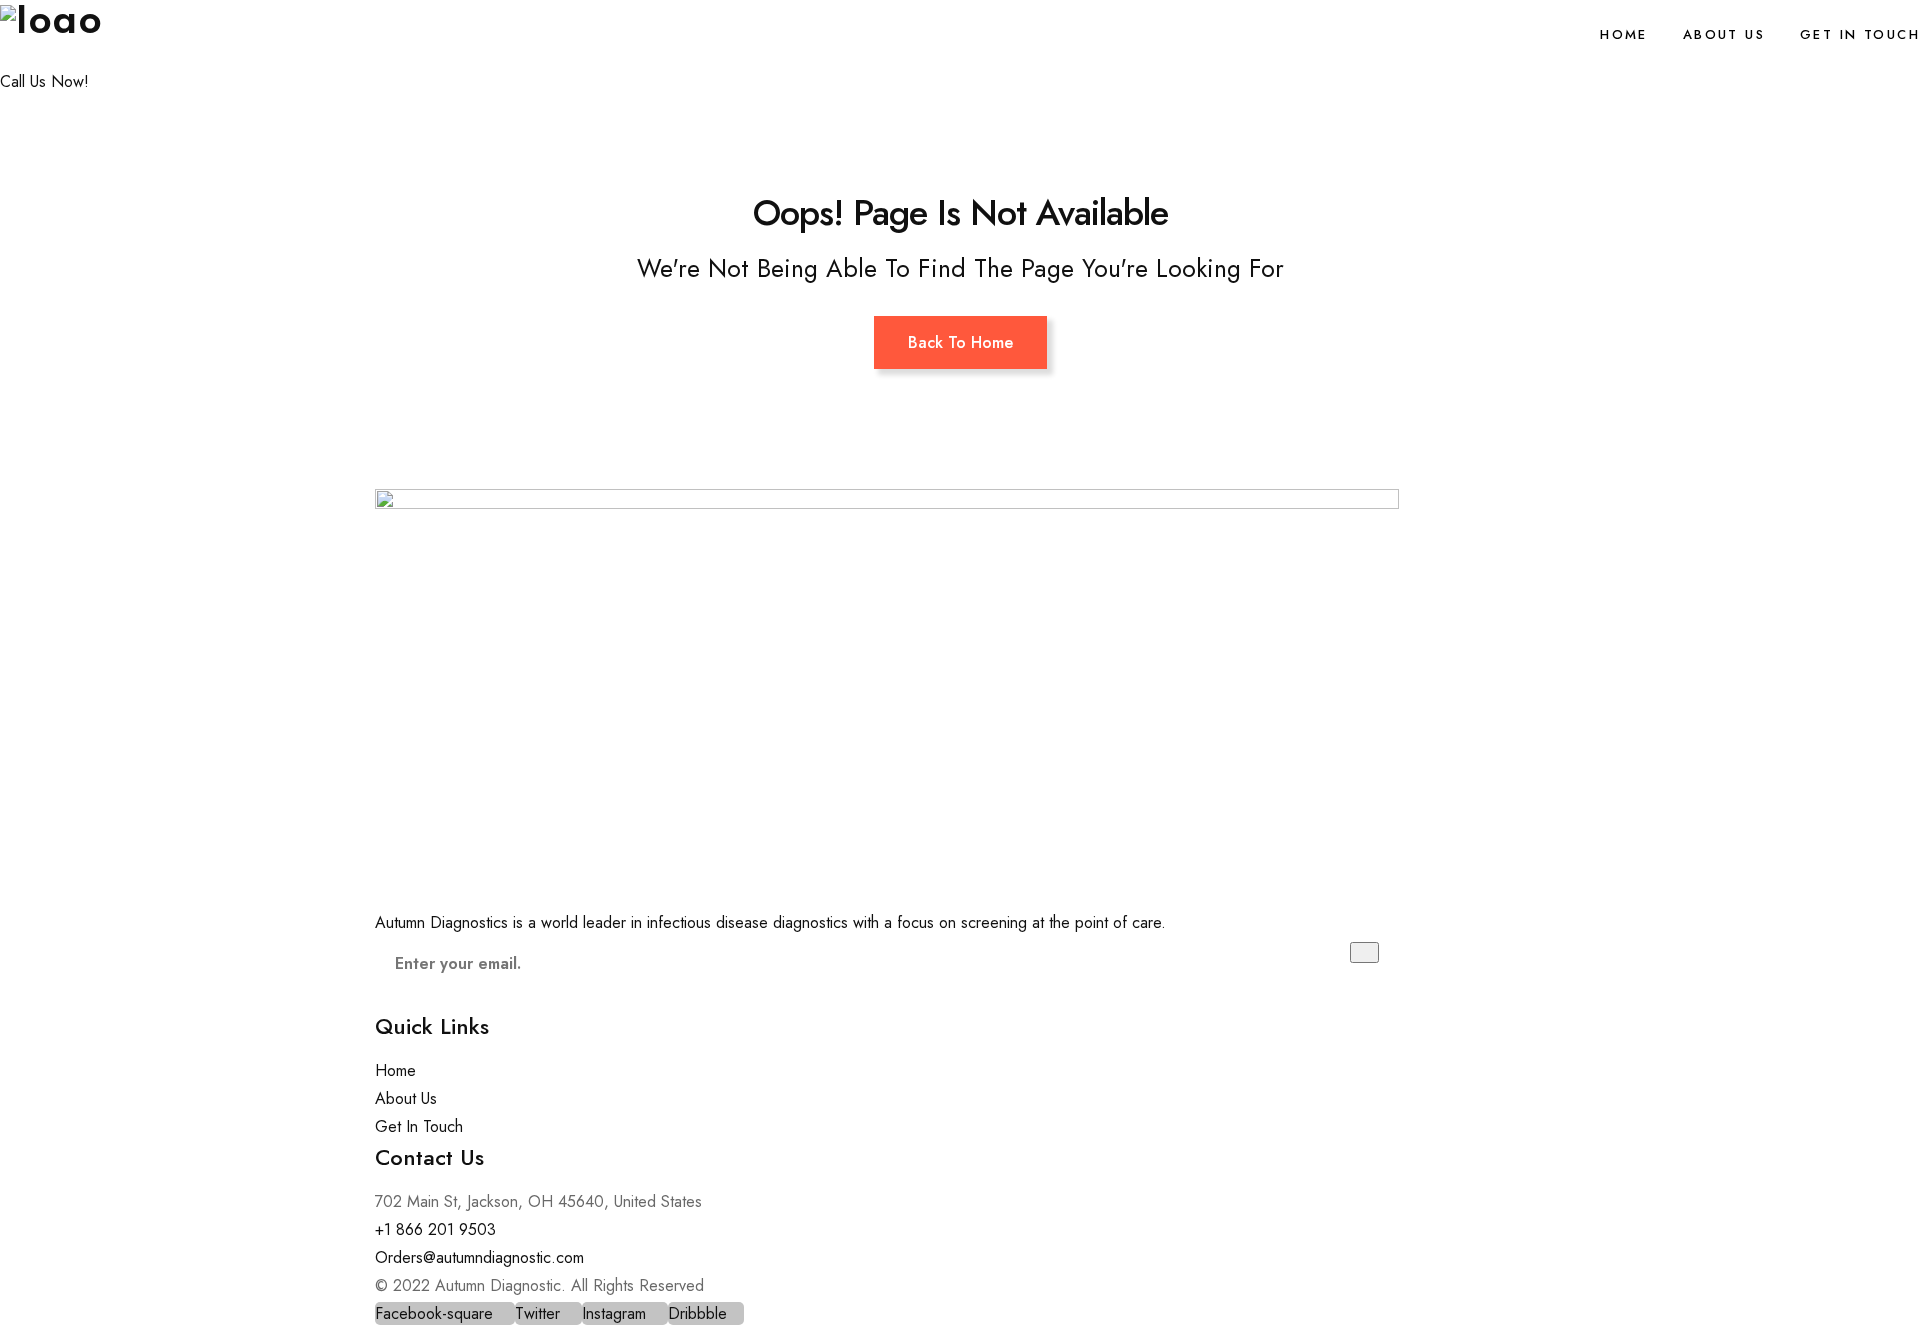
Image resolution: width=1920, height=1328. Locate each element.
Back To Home (960, 342)
